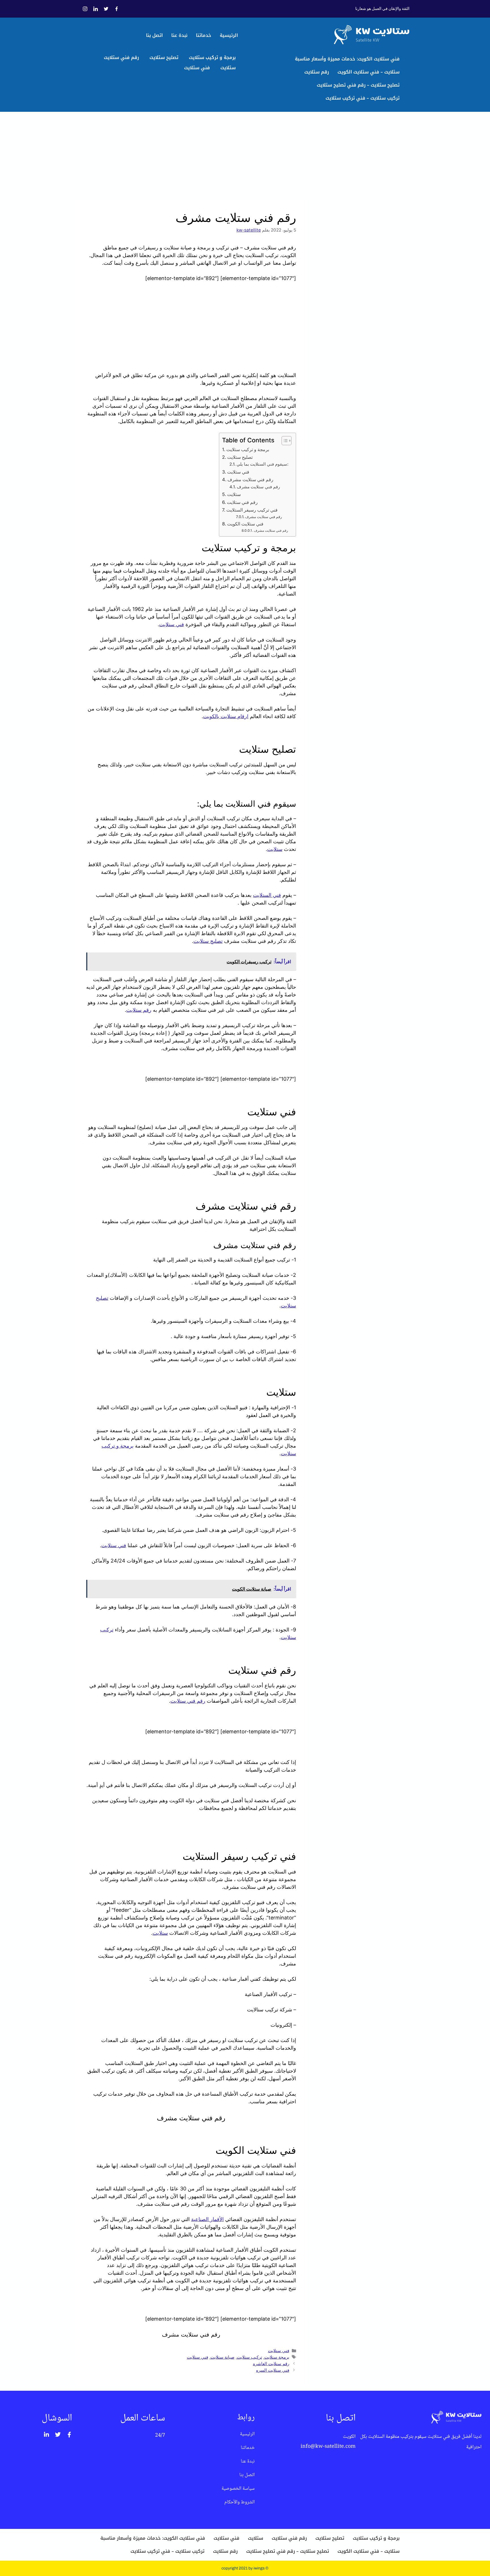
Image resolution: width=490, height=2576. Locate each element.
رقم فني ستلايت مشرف (250, 480)
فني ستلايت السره (273, 2370)
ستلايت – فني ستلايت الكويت (368, 72)
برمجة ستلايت (277, 2357)
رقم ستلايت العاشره (271, 2364)
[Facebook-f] (69, 2435)
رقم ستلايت (317, 72)
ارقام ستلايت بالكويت (226, 716)
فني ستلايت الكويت (245, 524)
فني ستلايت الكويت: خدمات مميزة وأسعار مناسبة (347, 59)
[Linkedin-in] (47, 2435)
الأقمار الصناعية (207, 2219)
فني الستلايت (267, 895)
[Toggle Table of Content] (284, 441)
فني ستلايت (197, 68)
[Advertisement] (191, 157)
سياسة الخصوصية (238, 2489)
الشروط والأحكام (239, 2502)
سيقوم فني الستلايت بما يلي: (262, 464)
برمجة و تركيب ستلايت (212, 57)
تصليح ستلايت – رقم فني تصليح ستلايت (358, 85)
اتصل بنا (154, 35)
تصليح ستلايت (164, 57)
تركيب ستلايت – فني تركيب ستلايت (363, 98)
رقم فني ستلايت (121, 57)
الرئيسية (229, 35)
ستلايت (228, 68)
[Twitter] (58, 2435)
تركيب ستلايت (249, 2357)
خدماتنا (204, 35)
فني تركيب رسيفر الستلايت (252, 510)
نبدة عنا (179, 35)
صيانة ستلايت (222, 2357)
